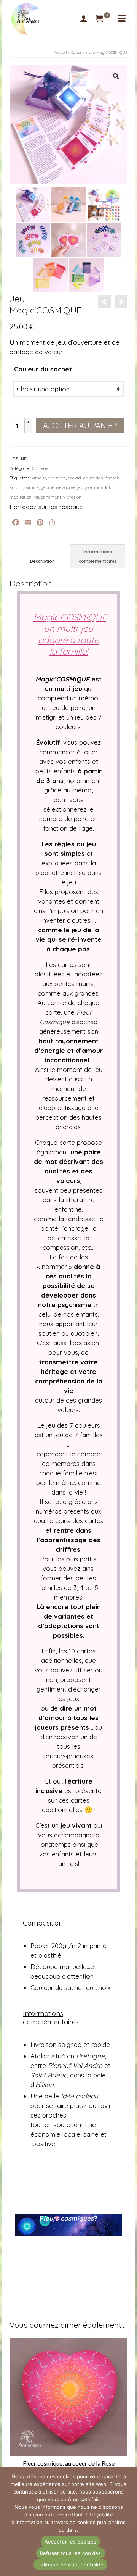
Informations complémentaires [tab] (98, 556)
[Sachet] (51, 274)
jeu (80, 487)
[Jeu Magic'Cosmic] (33, 239)
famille (32, 487)
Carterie (40, 468)
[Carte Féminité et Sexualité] (104, 302)
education (93, 478)
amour (39, 478)
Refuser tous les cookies (71, 2553)
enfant (16, 487)
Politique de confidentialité (70, 2565)
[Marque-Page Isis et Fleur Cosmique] (121, 302)
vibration (72, 497)
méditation (21, 497)
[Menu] (122, 19)
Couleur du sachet (43, 369)
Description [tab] (42, 561)
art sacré (57, 478)
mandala (103, 487)
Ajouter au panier (80, 425)
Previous (16, 2420)
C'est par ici (68, 2245)
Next (121, 2420)
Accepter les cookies (70, 2542)
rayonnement (47, 497)
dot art (75, 478)
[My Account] (84, 19)
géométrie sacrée (58, 487)
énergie (113, 478)
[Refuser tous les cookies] (127, 2521)
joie (89, 487)
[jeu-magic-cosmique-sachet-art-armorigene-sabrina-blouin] (68, 204)
